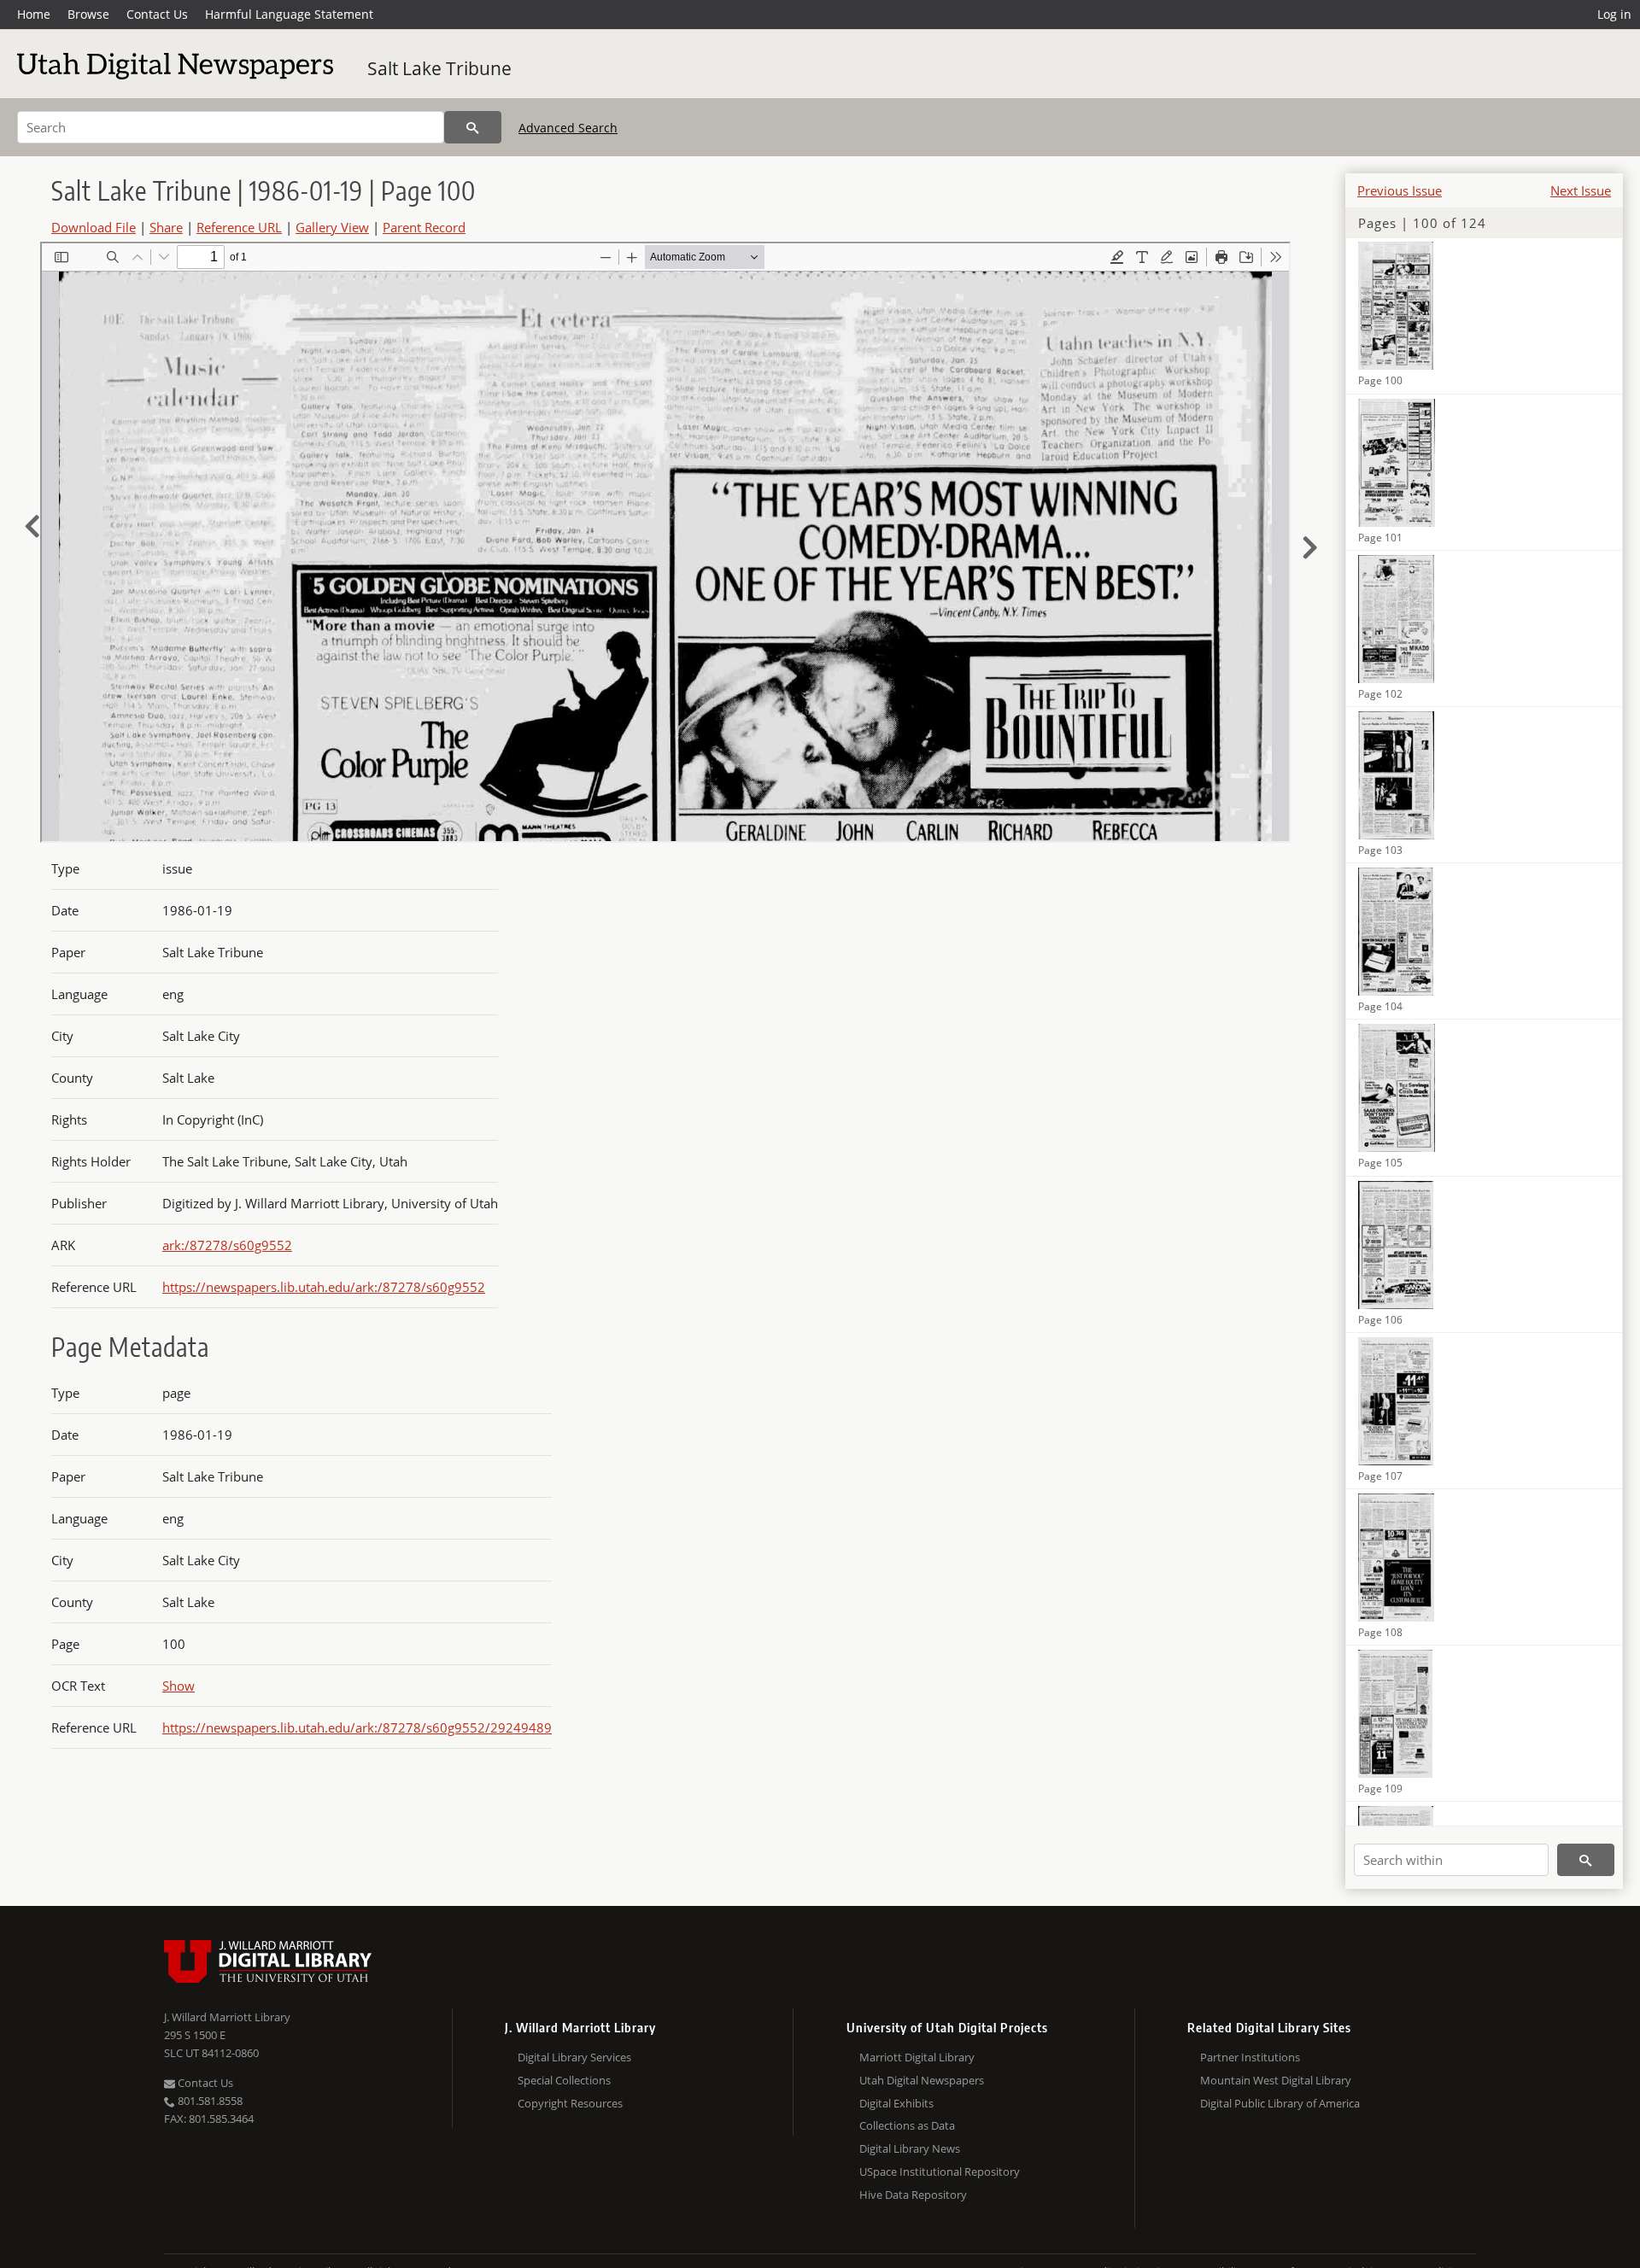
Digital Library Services (574, 2057)
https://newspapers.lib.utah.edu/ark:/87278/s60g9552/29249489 (357, 1727)
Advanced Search (568, 128)
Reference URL (239, 227)
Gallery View (332, 227)
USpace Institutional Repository (940, 2172)
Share (166, 227)
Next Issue (1581, 190)
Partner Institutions (1250, 2057)
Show (179, 1686)
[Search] (473, 127)
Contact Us (157, 14)
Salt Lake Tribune (439, 68)
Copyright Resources (570, 2103)
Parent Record (424, 227)
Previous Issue (1400, 190)
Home (34, 14)
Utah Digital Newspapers (922, 2080)
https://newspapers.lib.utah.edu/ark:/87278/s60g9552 (324, 1287)
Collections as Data (907, 2125)
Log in (1614, 14)
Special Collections (564, 2080)
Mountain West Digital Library (1276, 2080)
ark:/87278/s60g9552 (227, 1245)
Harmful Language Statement (289, 14)
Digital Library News (910, 2148)
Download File (94, 227)
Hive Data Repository (913, 2195)
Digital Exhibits (896, 2103)
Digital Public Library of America (1280, 2103)
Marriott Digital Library (917, 2057)
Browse (88, 14)
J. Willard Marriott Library (227, 2017)
